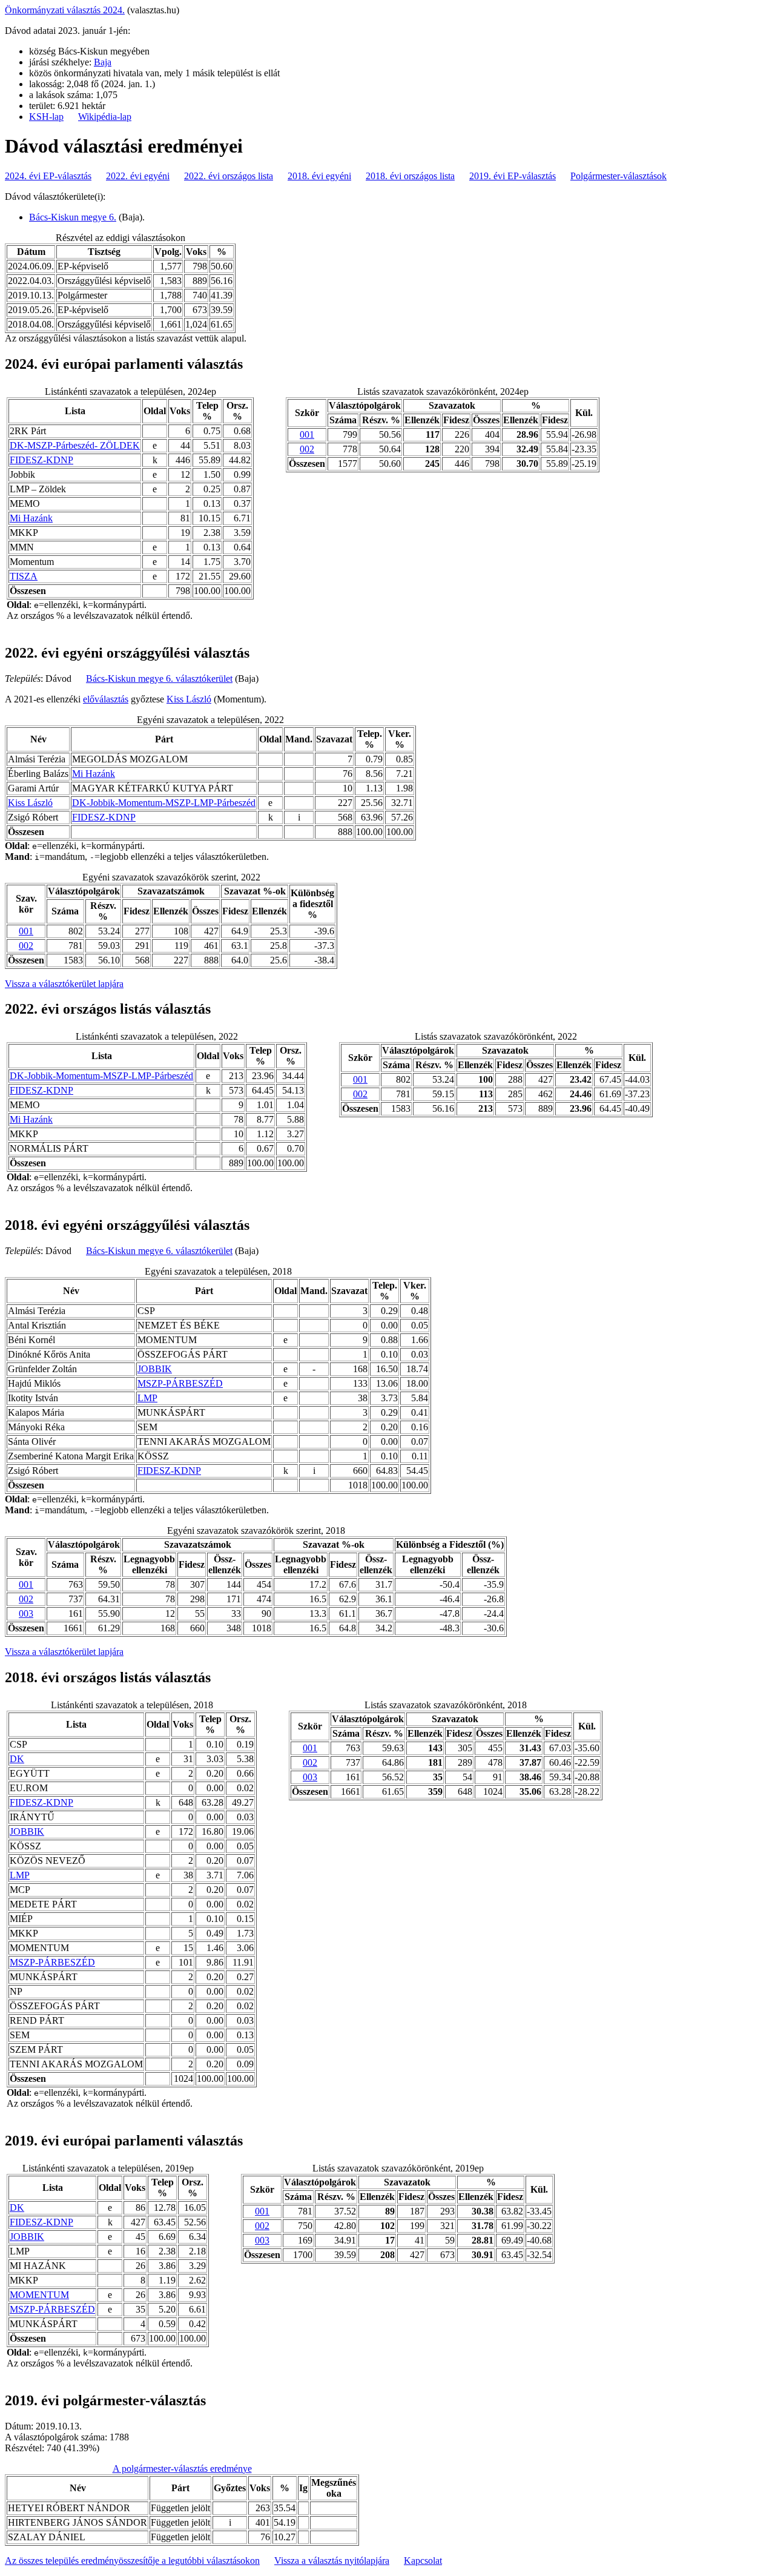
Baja (103, 62)
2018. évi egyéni (319, 176)
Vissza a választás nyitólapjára (332, 2561)
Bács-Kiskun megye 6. (73, 217)
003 (26, 1613)
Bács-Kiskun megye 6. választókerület (159, 679)
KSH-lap (46, 117)
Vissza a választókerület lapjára (64, 984)
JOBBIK (155, 1369)
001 (307, 434)
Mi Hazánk (31, 518)
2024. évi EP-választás (48, 176)
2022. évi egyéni (138, 176)
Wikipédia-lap (105, 117)
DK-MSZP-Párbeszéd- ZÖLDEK (75, 445)
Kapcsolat (423, 2561)
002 (307, 449)
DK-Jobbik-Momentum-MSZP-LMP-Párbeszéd (164, 803)
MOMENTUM (39, 2295)
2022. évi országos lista (229, 176)
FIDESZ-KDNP (41, 460)
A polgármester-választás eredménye (182, 2469)
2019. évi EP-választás (513, 176)
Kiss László (189, 699)
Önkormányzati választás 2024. (65, 10)
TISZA (24, 576)
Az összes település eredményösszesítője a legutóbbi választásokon (132, 2561)
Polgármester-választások (618, 176)
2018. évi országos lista (410, 176)
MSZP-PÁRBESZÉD (180, 1383)
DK (17, 1759)
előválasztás (106, 699)
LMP (147, 1398)
